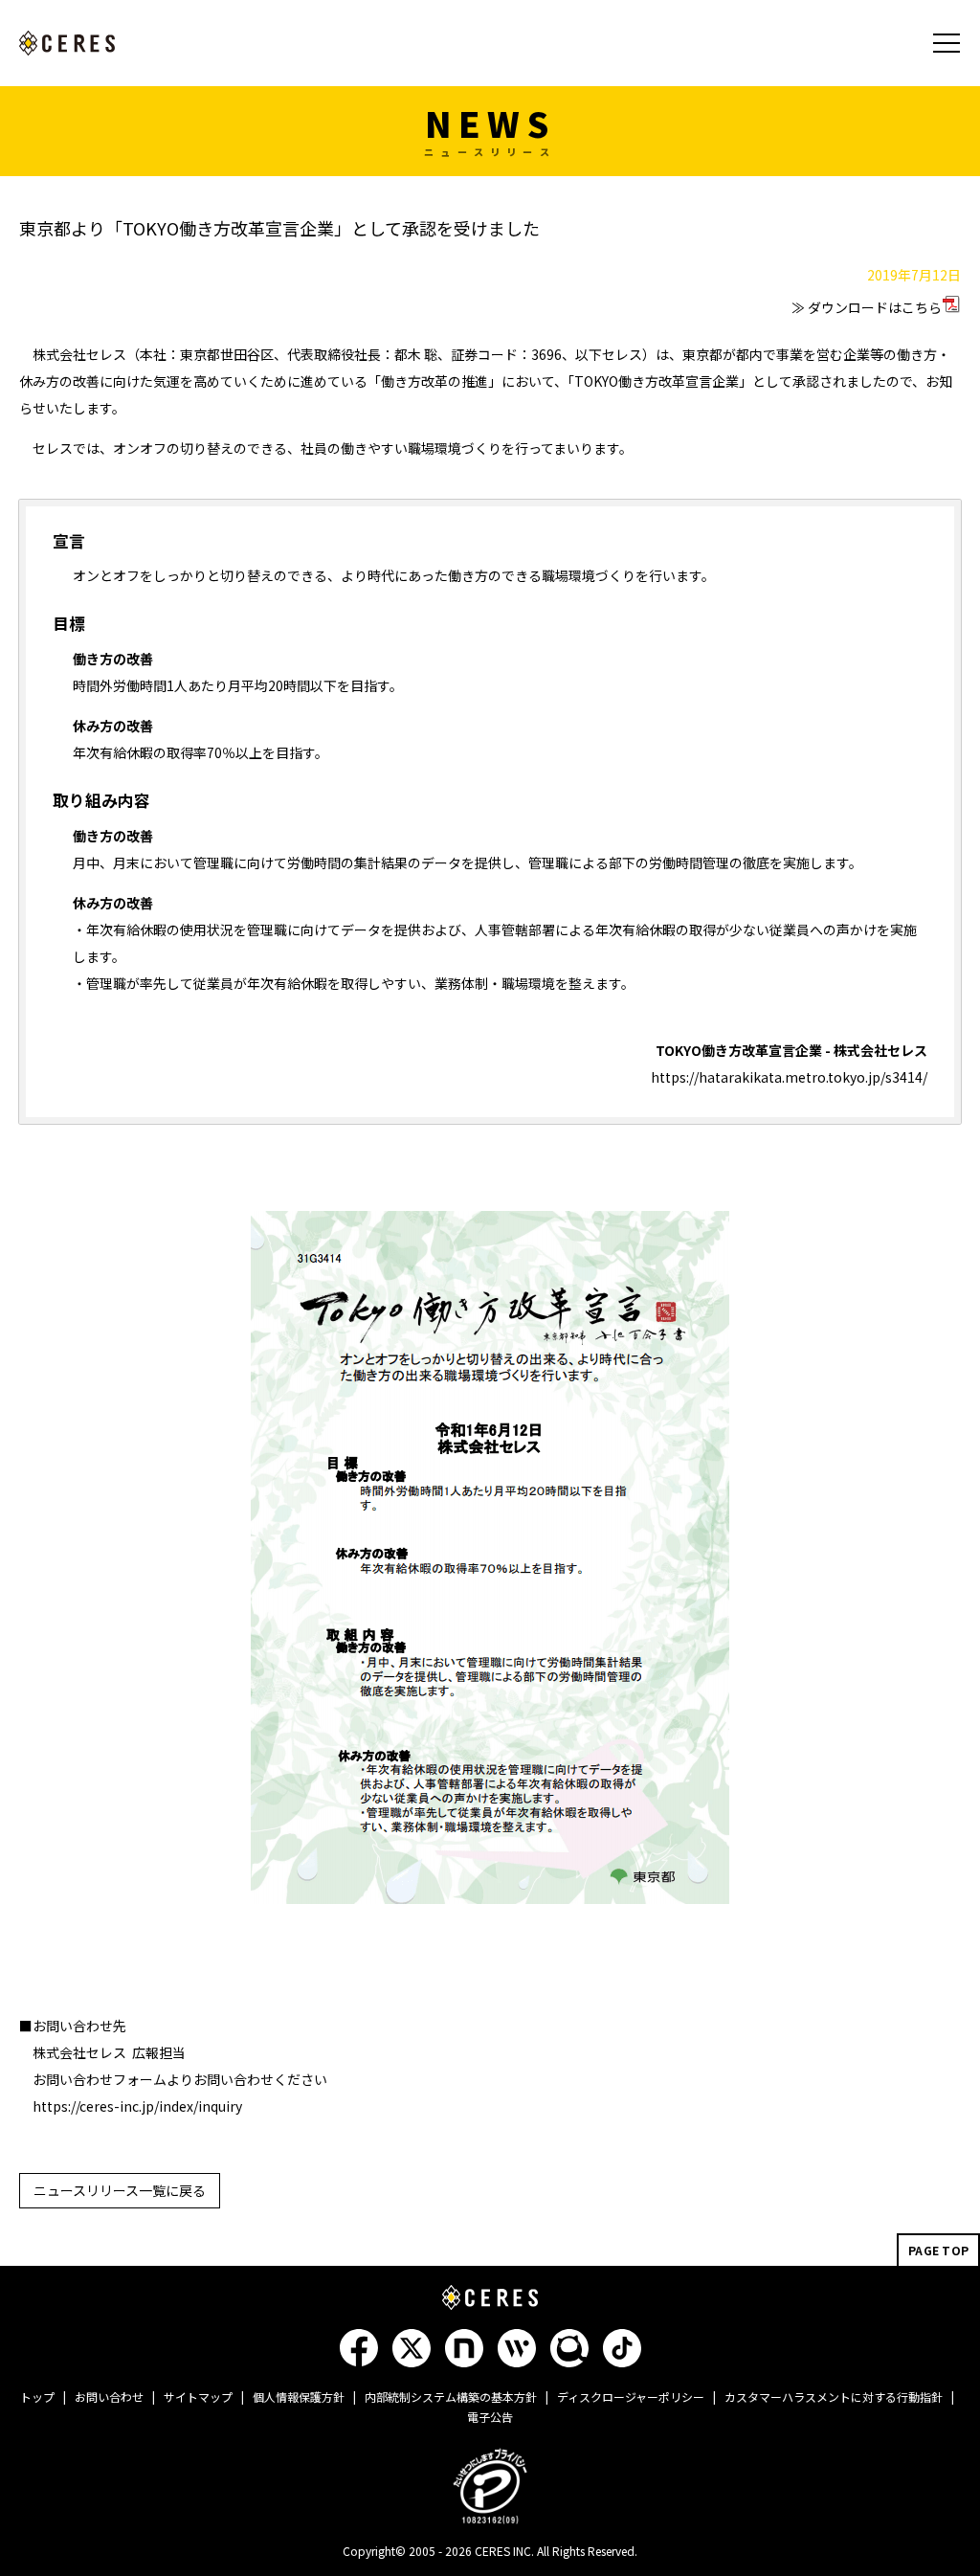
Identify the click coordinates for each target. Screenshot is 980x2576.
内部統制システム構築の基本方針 (451, 2397)
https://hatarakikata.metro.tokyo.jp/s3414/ (789, 1077)
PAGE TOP (938, 2250)
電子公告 (490, 2417)
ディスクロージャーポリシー (631, 2397)
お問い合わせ (109, 2397)
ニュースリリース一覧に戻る (120, 2190)
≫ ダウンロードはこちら (867, 307)
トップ (37, 2397)
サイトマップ (198, 2397)
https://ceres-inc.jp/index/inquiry (137, 2106)
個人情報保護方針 (299, 2397)
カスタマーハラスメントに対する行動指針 (834, 2397)
